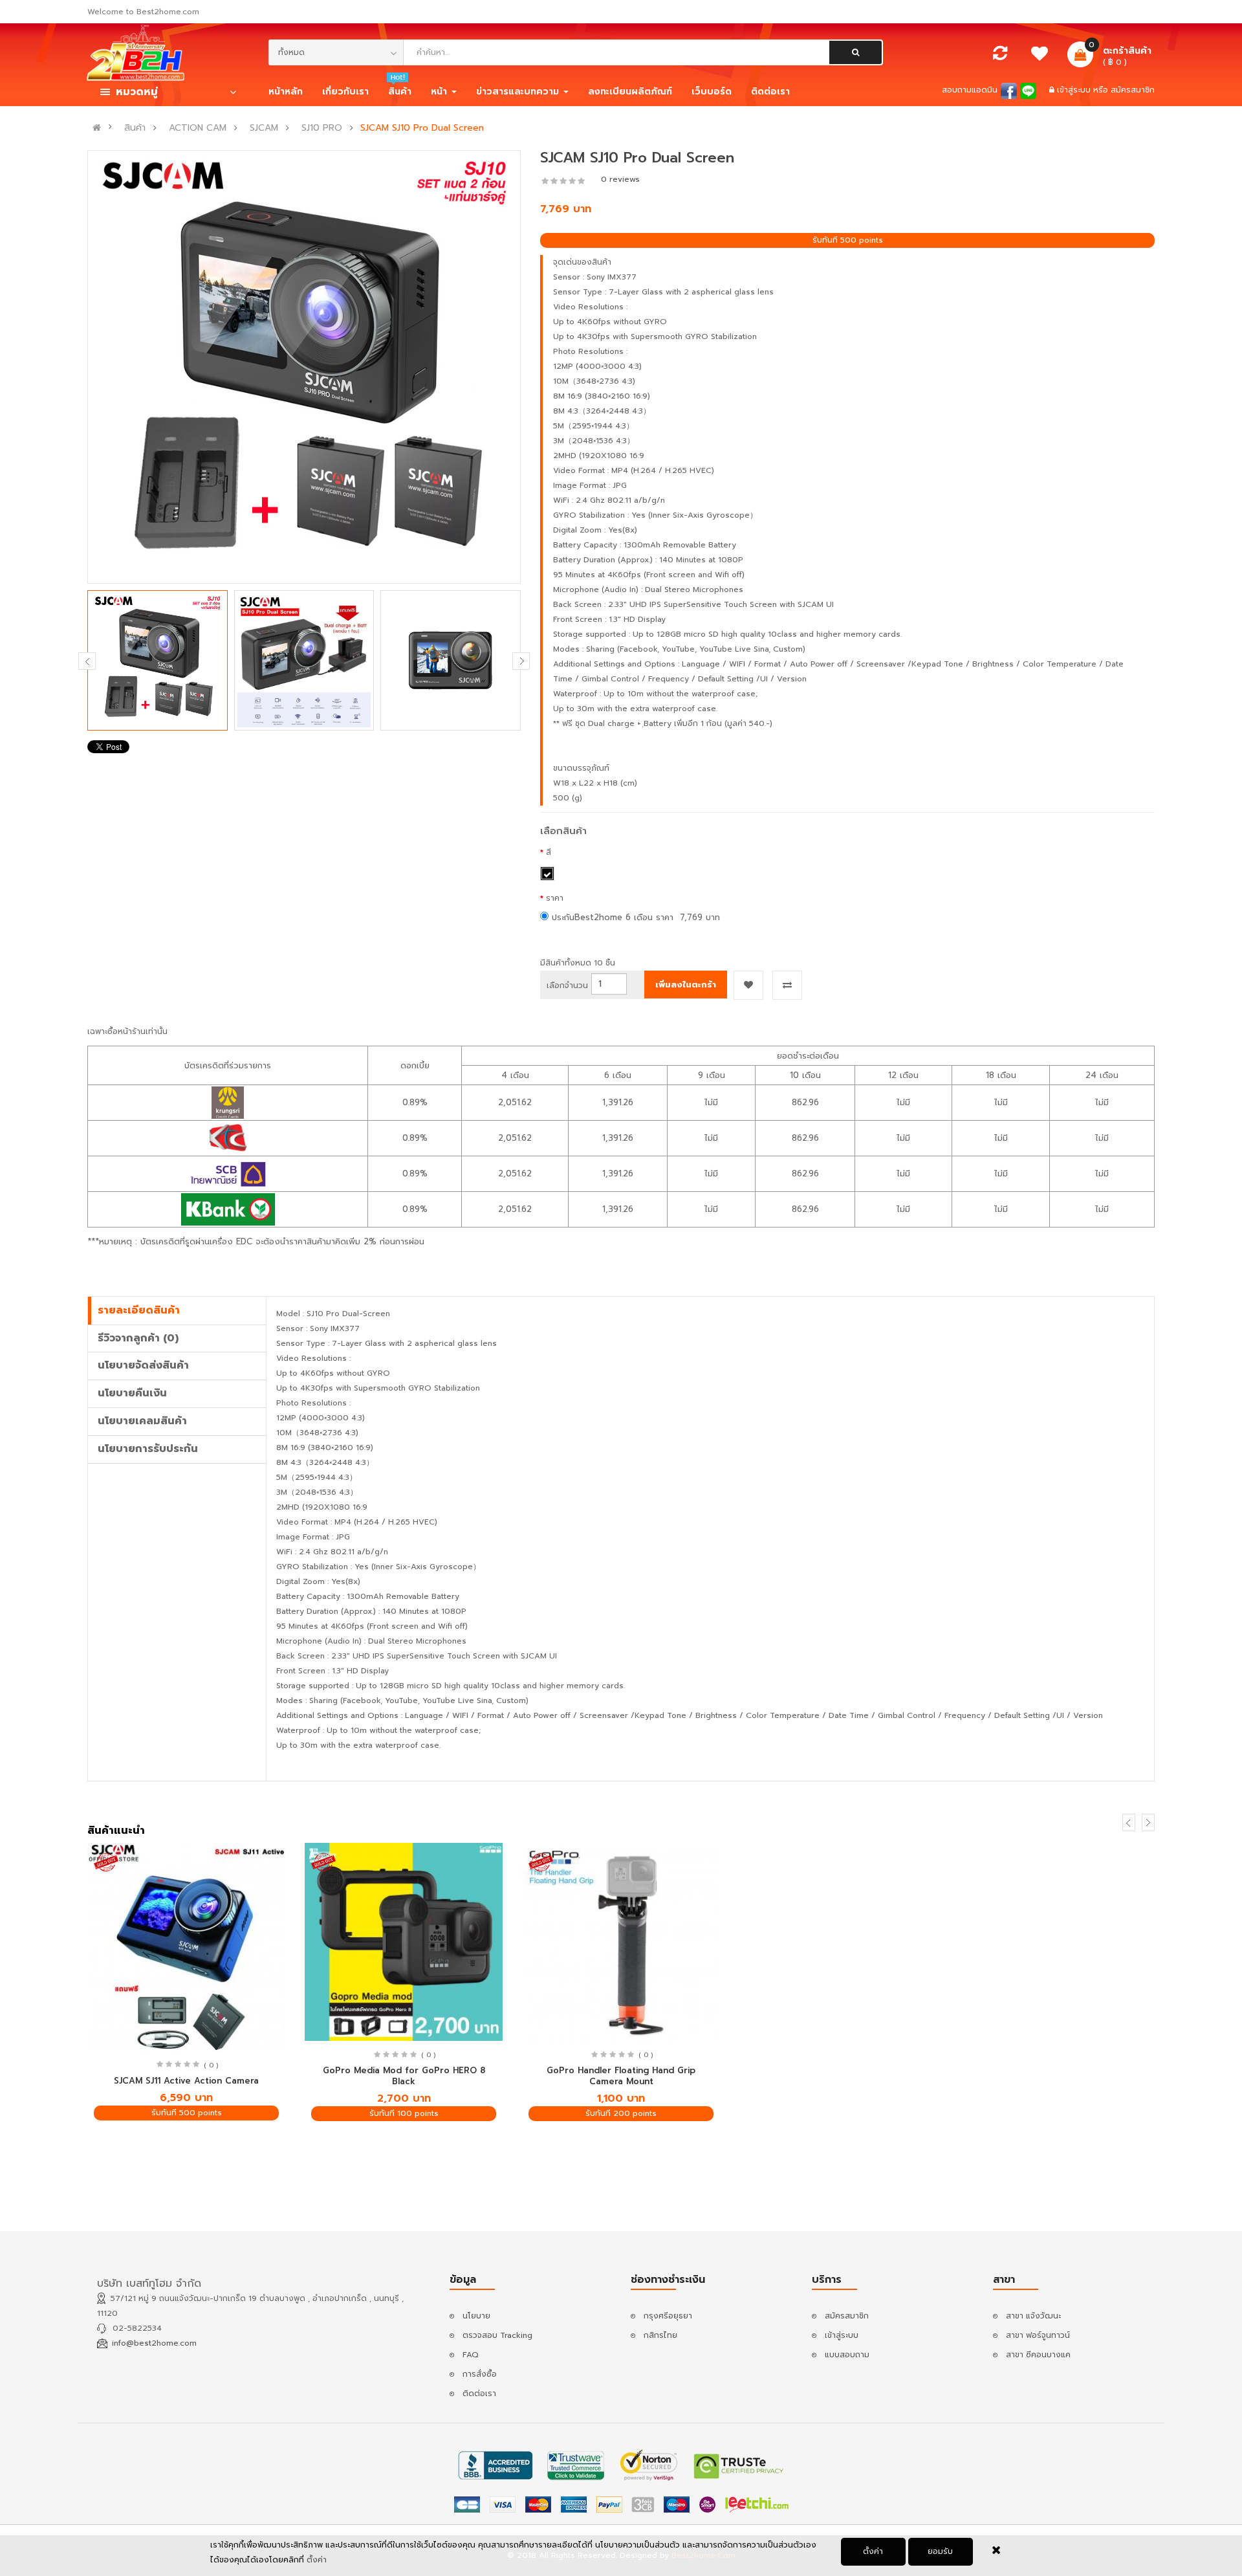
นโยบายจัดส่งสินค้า (143, 1365)
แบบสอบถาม (847, 2355)
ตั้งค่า (873, 2551)
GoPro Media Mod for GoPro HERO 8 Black (404, 2076)
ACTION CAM (198, 128)
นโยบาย (476, 2316)
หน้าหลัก (286, 92)
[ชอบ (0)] (1040, 57)
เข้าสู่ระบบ (1075, 90)
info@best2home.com (154, 2343)
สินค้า (135, 128)
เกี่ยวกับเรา (345, 92)
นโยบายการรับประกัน (148, 1449)
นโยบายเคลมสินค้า (142, 1421)
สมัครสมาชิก (1133, 90)
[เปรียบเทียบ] (1000, 56)
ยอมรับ (940, 2551)
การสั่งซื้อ (480, 2374)
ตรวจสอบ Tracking (497, 2335)
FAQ (471, 2355)
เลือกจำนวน (567, 985)
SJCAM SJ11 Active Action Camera (186, 2081)
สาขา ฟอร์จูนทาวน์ (1038, 2335)
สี (549, 852)
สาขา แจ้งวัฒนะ (1033, 2316)
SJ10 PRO (322, 128)
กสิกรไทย (660, 2335)
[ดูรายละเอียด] (187, 1947)
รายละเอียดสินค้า (139, 1310)
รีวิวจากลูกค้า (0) (138, 1338)
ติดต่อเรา (479, 2394)
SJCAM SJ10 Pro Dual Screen (422, 128)
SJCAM (264, 128)
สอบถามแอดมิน (970, 90)
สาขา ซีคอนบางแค (1038, 2355)
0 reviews (620, 179)
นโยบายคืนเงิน (132, 1393)
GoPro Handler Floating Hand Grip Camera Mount (621, 2076)
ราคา (555, 898)
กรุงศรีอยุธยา (668, 2316)
